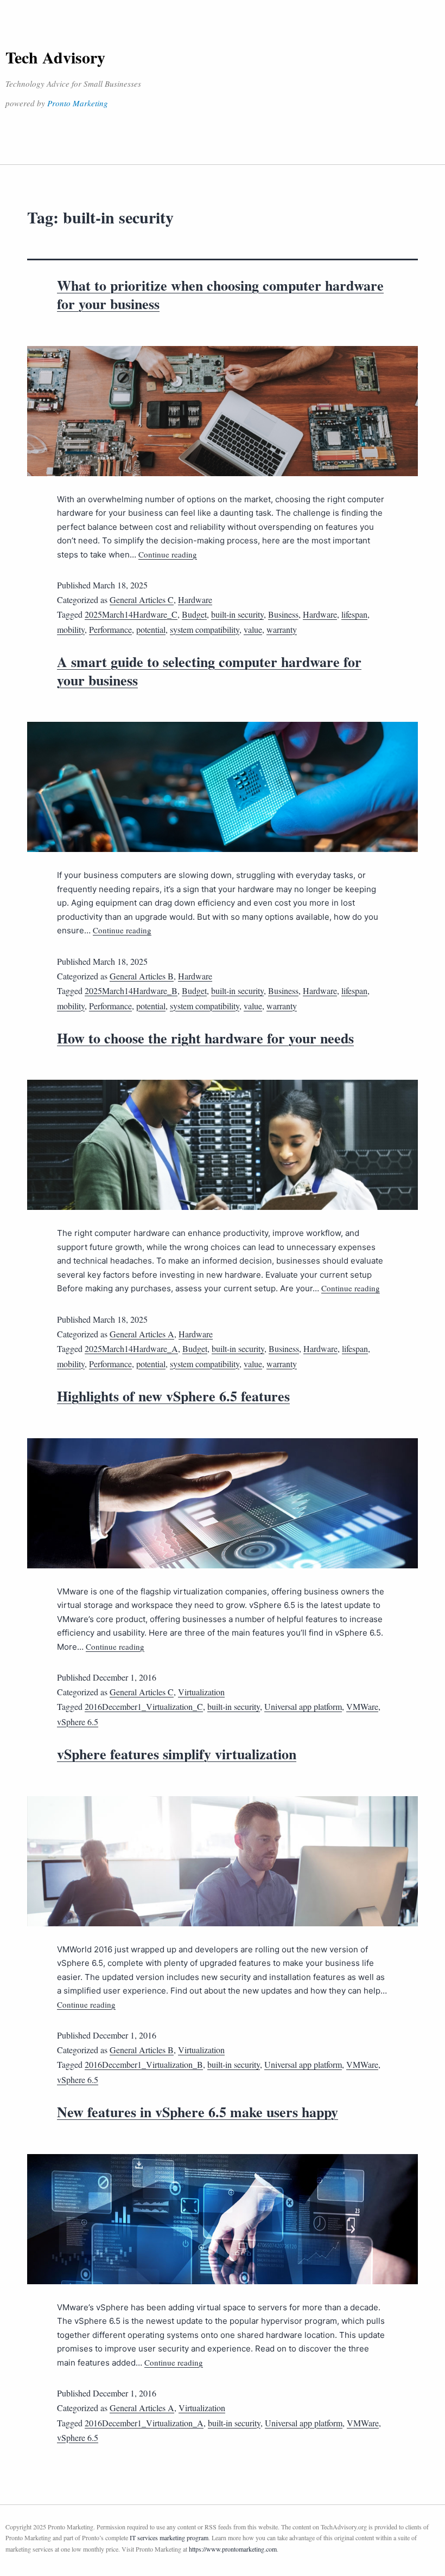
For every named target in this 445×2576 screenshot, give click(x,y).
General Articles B (142, 976)
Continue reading (168, 554)
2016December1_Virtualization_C (144, 1706)
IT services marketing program (169, 2537)
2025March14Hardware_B (131, 991)
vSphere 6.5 (78, 1722)
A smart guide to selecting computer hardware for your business (209, 671)
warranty (282, 629)
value (253, 629)
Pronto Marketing (78, 103)
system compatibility (205, 629)
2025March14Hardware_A (131, 1348)
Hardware (195, 600)
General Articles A (142, 1334)
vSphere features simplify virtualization (177, 1754)
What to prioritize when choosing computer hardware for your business (220, 294)
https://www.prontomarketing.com (233, 2549)
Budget (194, 614)
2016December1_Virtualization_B (144, 2064)
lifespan (354, 614)
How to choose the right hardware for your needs (205, 1038)
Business (283, 614)
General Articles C (142, 600)
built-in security (237, 614)
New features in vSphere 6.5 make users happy (198, 2112)
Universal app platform (303, 1706)
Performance (110, 629)
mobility (71, 629)
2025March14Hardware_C (131, 614)
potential (151, 629)
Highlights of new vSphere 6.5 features (173, 1396)
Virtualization (201, 1692)
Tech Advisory (55, 57)
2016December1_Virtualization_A (144, 2423)
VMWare (362, 1706)
